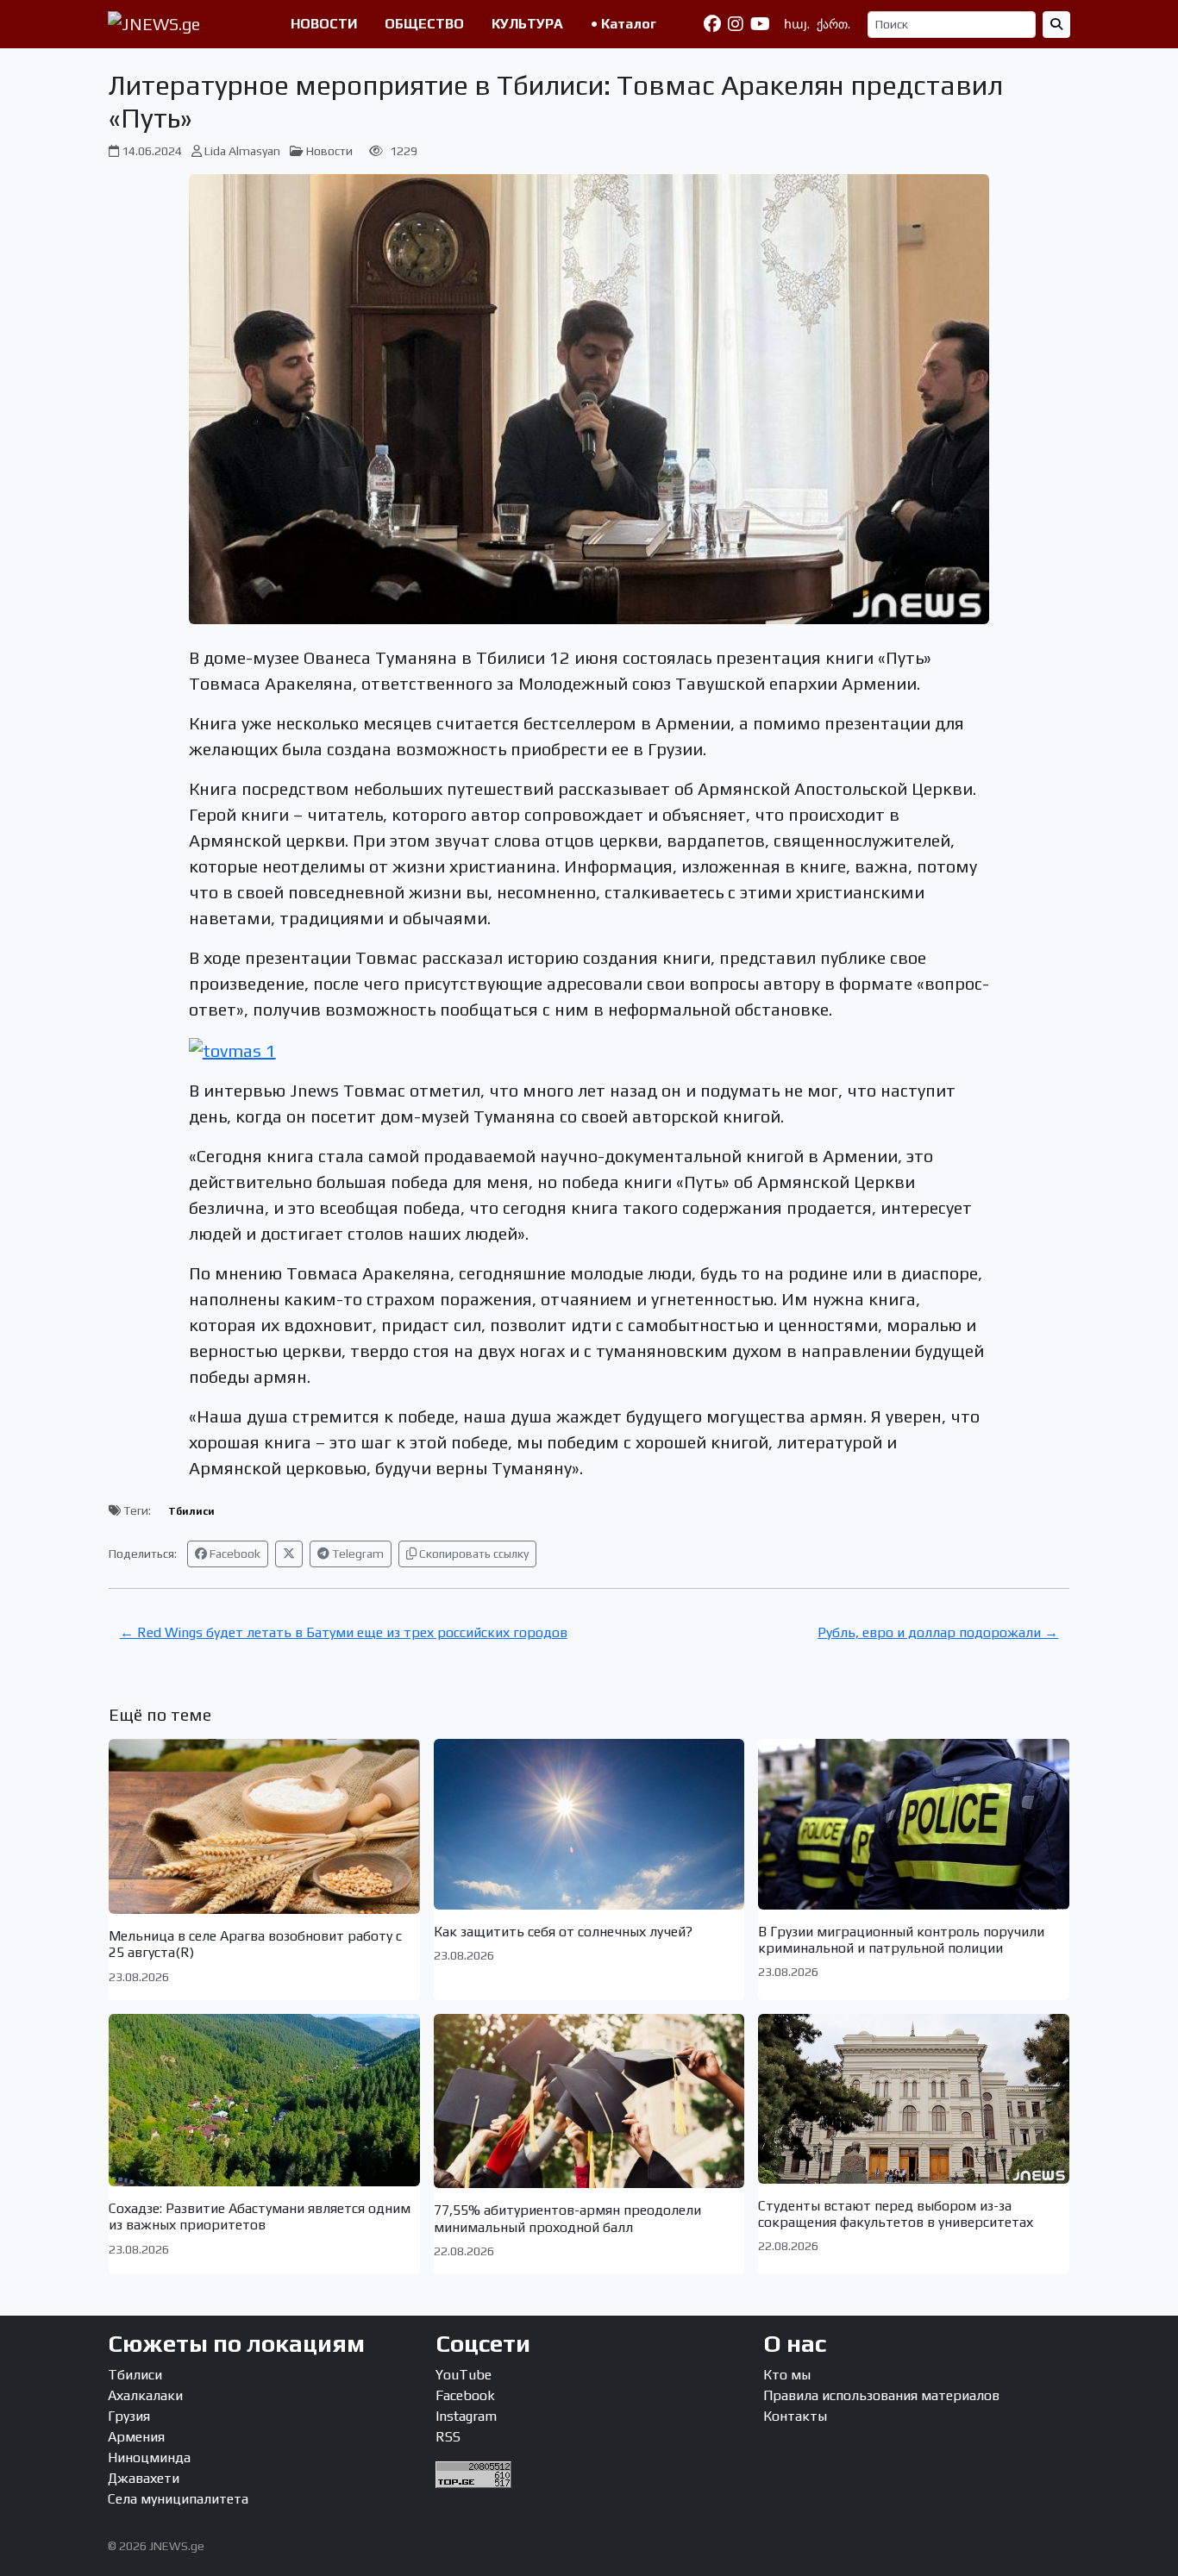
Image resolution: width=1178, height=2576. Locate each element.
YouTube (464, 2375)
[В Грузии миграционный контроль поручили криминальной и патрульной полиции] (914, 1824)
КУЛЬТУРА (527, 24)
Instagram (466, 2416)
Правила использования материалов (881, 2395)
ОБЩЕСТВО (424, 24)
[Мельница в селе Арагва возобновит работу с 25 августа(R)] (264, 1826)
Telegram (357, 1554)
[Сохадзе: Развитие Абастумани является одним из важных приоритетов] (264, 2101)
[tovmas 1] (232, 1049)
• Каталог (623, 24)
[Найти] (1056, 25)
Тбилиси (191, 1511)
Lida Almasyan (242, 151)
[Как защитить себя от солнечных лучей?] (589, 1824)
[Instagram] (736, 24)
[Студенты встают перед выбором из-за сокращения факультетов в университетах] (914, 2099)
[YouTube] (760, 24)
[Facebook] (712, 24)
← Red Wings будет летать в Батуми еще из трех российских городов (344, 1632)
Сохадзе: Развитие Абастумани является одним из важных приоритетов (260, 2216)
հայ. (797, 24)
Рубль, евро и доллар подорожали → (938, 1632)
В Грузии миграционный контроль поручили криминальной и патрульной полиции (901, 1940)
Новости (329, 151)
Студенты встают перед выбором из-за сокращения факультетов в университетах (896, 2214)
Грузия (129, 2416)
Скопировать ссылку (473, 1554)
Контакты (795, 2416)
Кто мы (787, 2375)
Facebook (234, 1554)
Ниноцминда (149, 2457)
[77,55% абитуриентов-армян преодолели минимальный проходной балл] (589, 2101)
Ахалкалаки (145, 2395)
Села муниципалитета (178, 2499)
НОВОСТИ (324, 24)
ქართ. (833, 24)
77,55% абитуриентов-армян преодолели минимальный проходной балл (567, 2218)
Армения (136, 2437)
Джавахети (144, 2478)
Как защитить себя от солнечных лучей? (563, 1932)
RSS (448, 2437)
